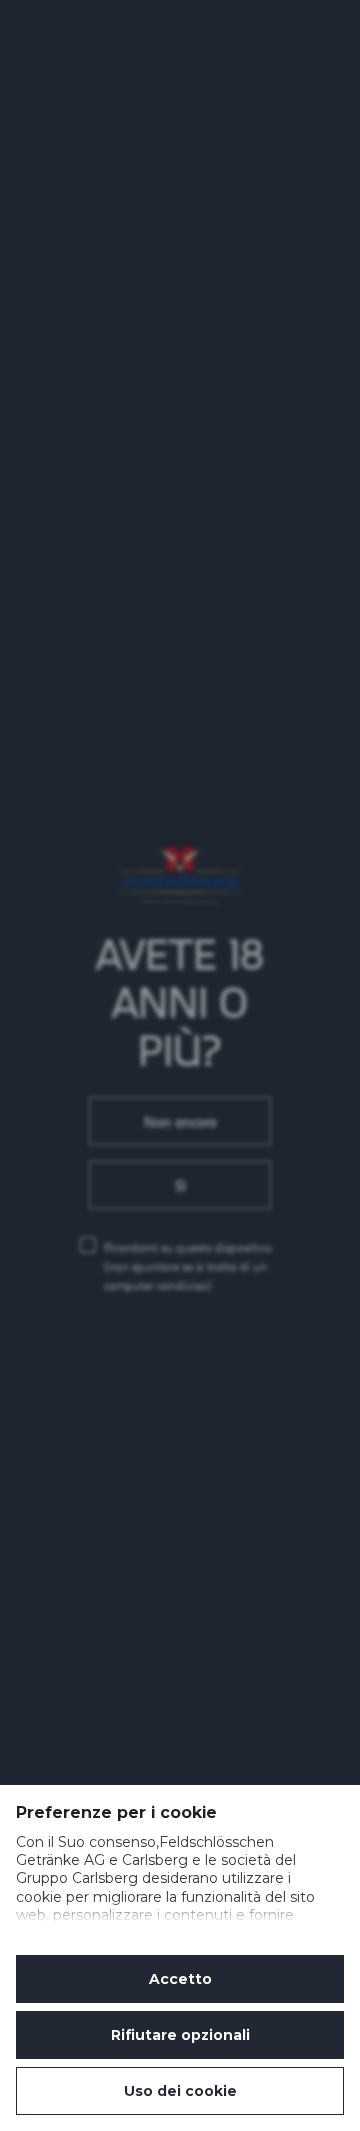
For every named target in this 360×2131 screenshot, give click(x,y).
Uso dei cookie (180, 2091)
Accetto (180, 1979)
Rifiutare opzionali (180, 2035)
